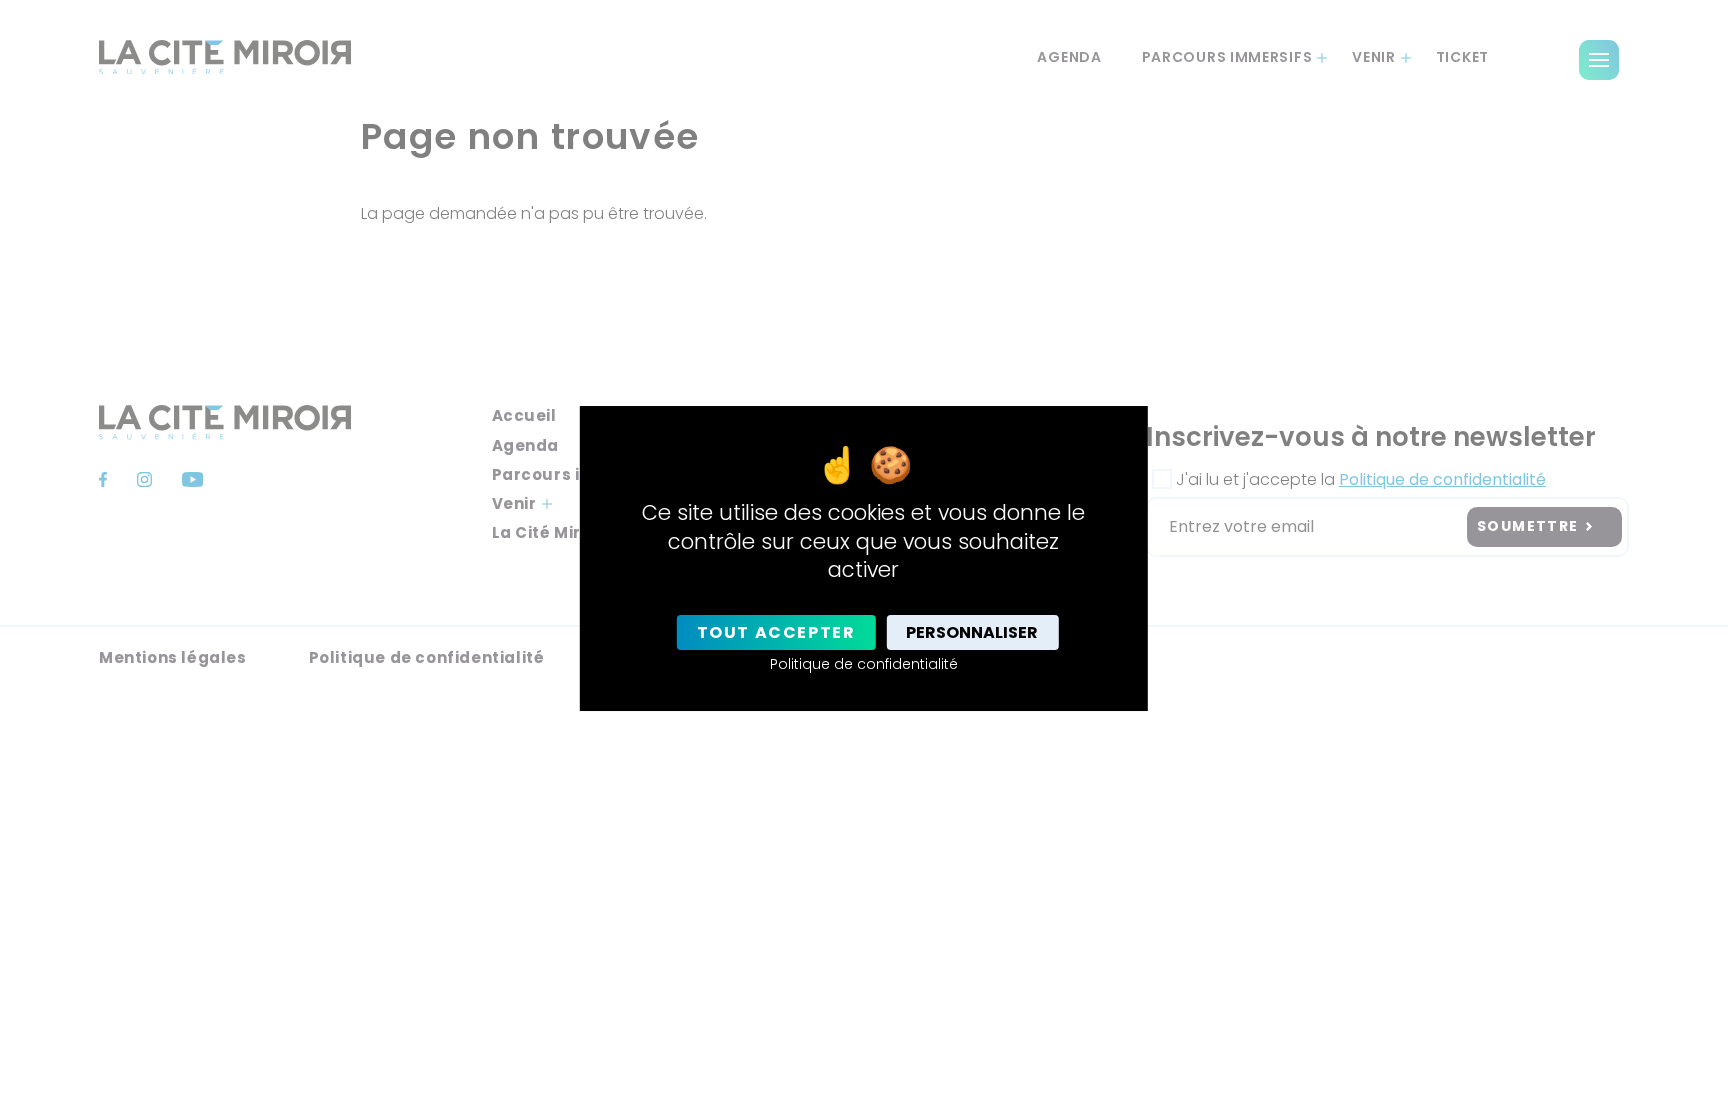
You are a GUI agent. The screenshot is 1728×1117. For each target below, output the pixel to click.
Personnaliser (972, 632)
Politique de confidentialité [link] (864, 664)
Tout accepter (776, 632)
